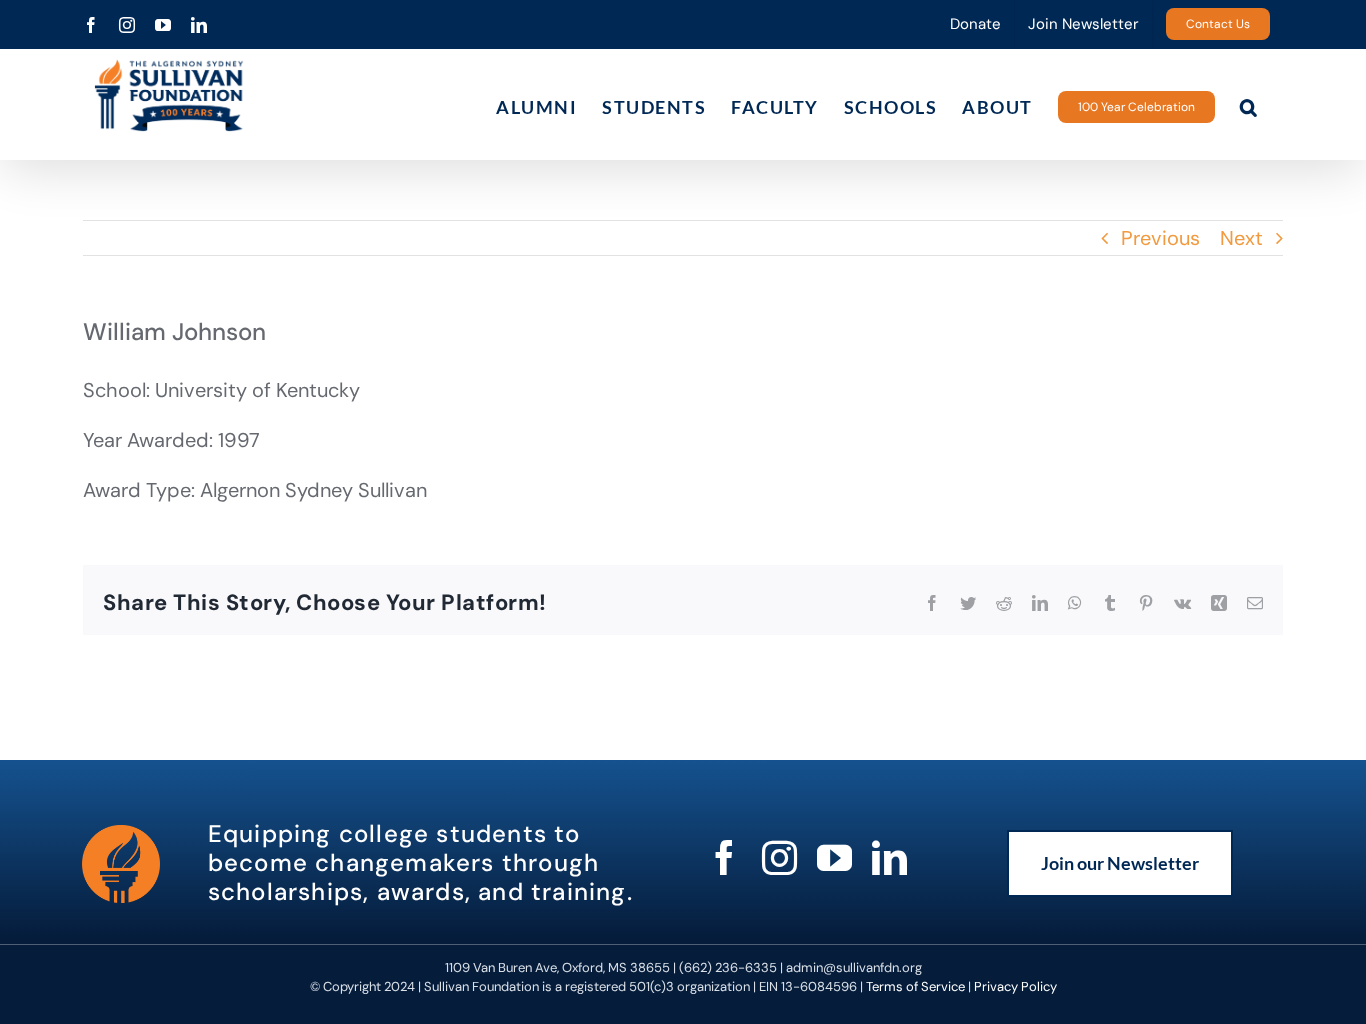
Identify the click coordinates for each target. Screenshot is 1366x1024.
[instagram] (779, 857)
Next (1241, 238)
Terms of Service (915, 986)
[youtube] (834, 857)
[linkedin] (889, 857)
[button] (1249, 106)
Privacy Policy (1015, 986)
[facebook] (724, 857)
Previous (1160, 238)
